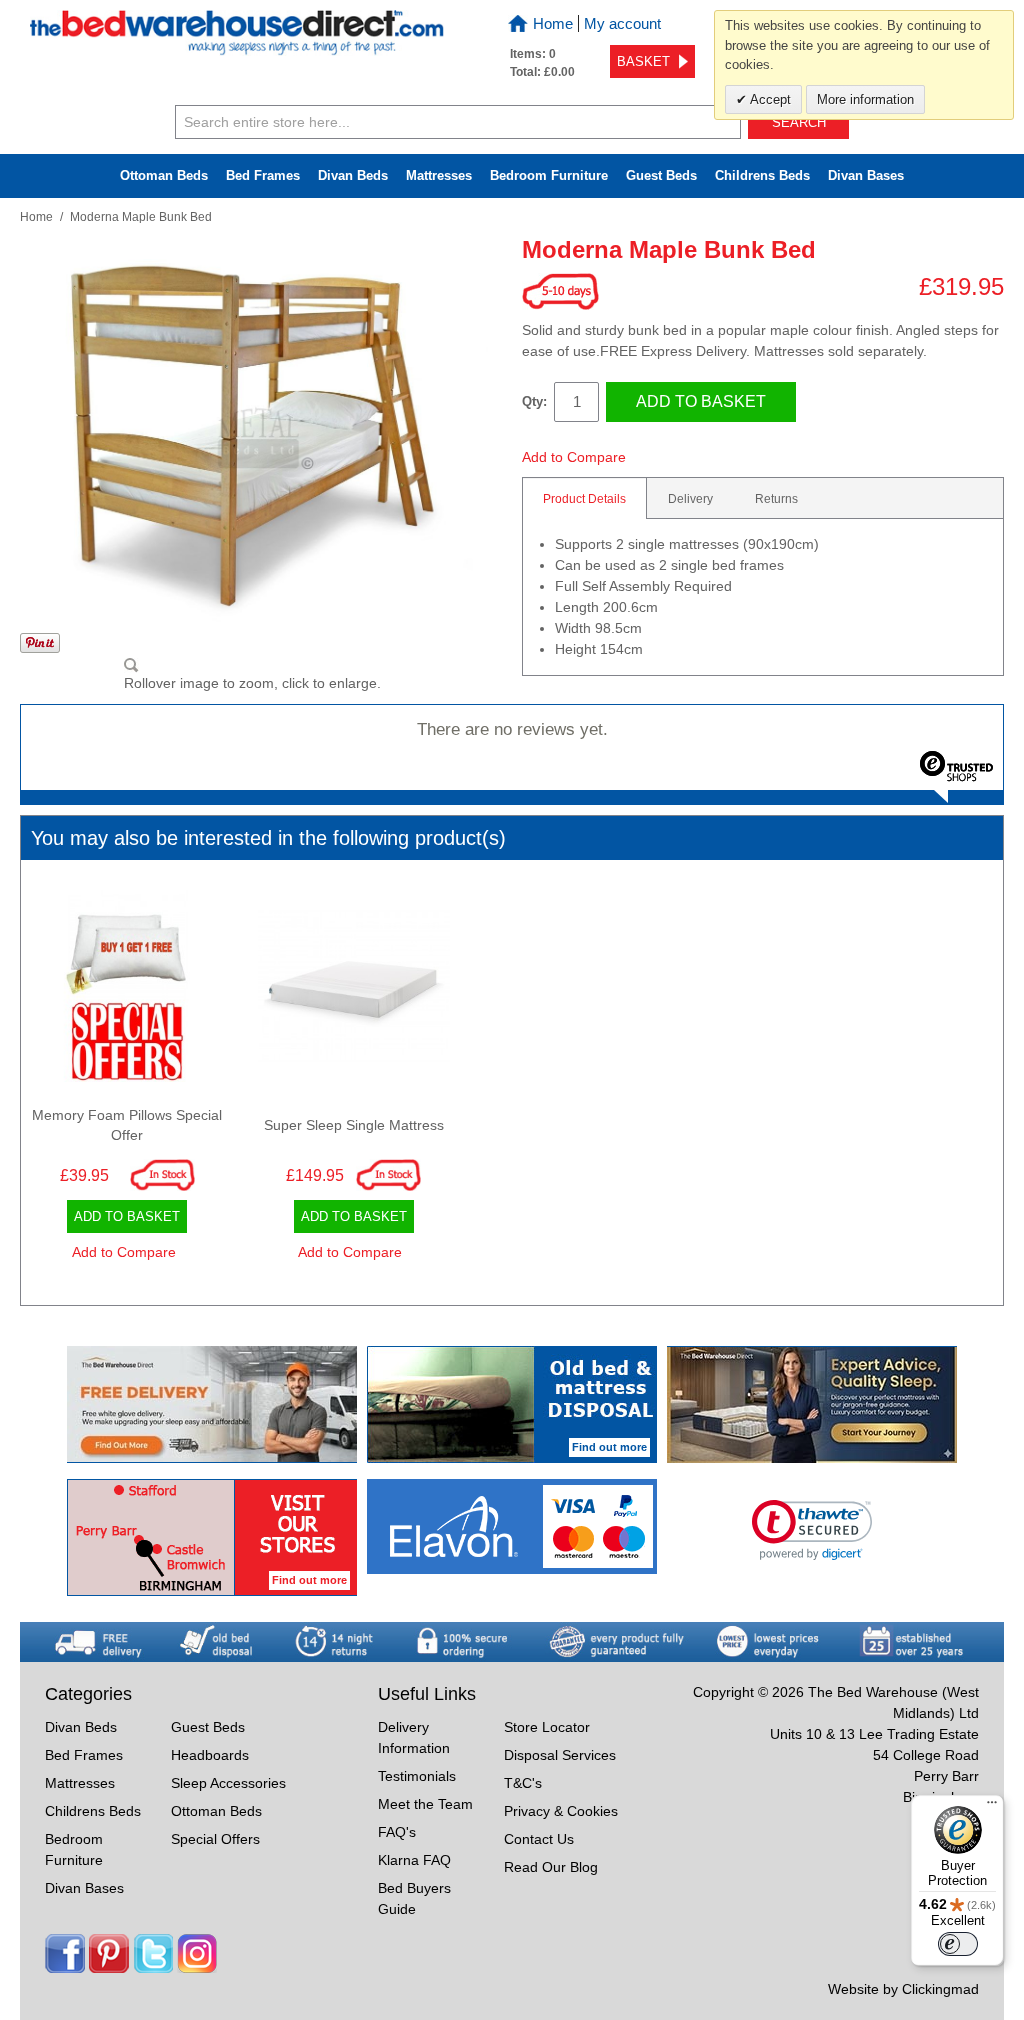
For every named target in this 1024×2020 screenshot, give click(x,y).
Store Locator (547, 1727)
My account (622, 23)
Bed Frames (263, 175)
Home (553, 23)
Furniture (549, 175)
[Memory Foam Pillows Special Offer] (127, 991)
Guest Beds (661, 175)
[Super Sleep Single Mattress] (354, 991)
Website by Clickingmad (903, 1989)
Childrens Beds (93, 1811)
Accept (769, 99)
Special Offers (215, 1839)
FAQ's (397, 1832)
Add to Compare (574, 457)
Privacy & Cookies (561, 1811)
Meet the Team (425, 1804)
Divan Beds (353, 175)
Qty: (534, 401)
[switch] (958, 1944)
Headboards (210, 1755)
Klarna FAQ (414, 1860)
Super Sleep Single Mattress (354, 1125)
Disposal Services (560, 1755)
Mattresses (439, 175)
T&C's (523, 1783)
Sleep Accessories (228, 1783)
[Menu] (992, 1807)
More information (865, 99)
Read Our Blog (551, 1867)
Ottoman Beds (164, 175)
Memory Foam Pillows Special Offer (127, 1125)
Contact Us (539, 1839)
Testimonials (417, 1776)
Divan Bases (866, 175)
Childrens (762, 175)
